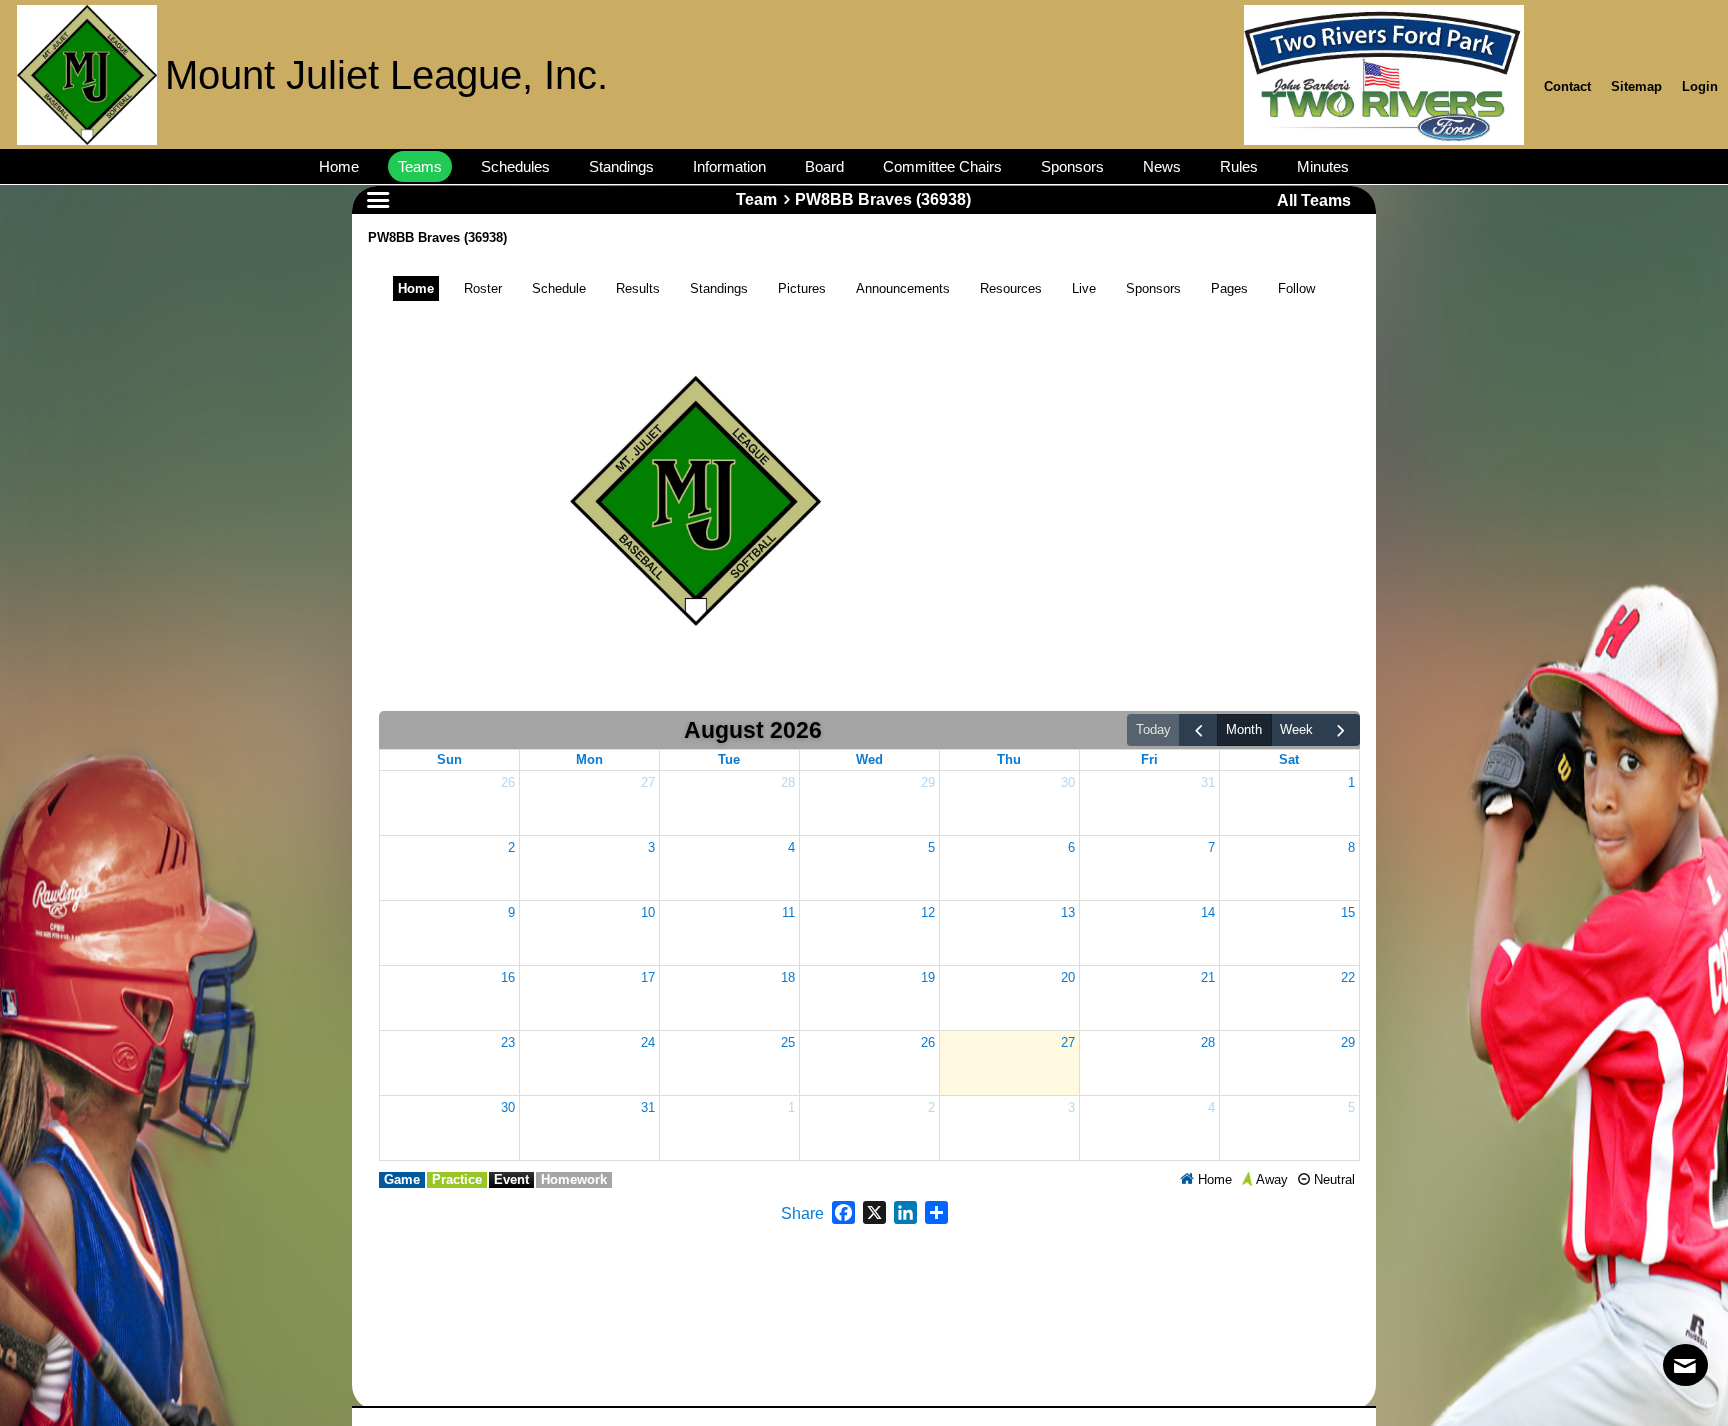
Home (416, 288)
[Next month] (1341, 730)
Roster (483, 288)
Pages (1229, 288)
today (1153, 729)
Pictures (802, 288)
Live (1084, 288)
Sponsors (1153, 288)
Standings (719, 288)
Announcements (903, 288)
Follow (1296, 288)
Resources (1011, 288)
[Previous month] (1198, 730)
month (1244, 729)
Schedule (559, 288)
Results (638, 288)
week (1296, 729)
